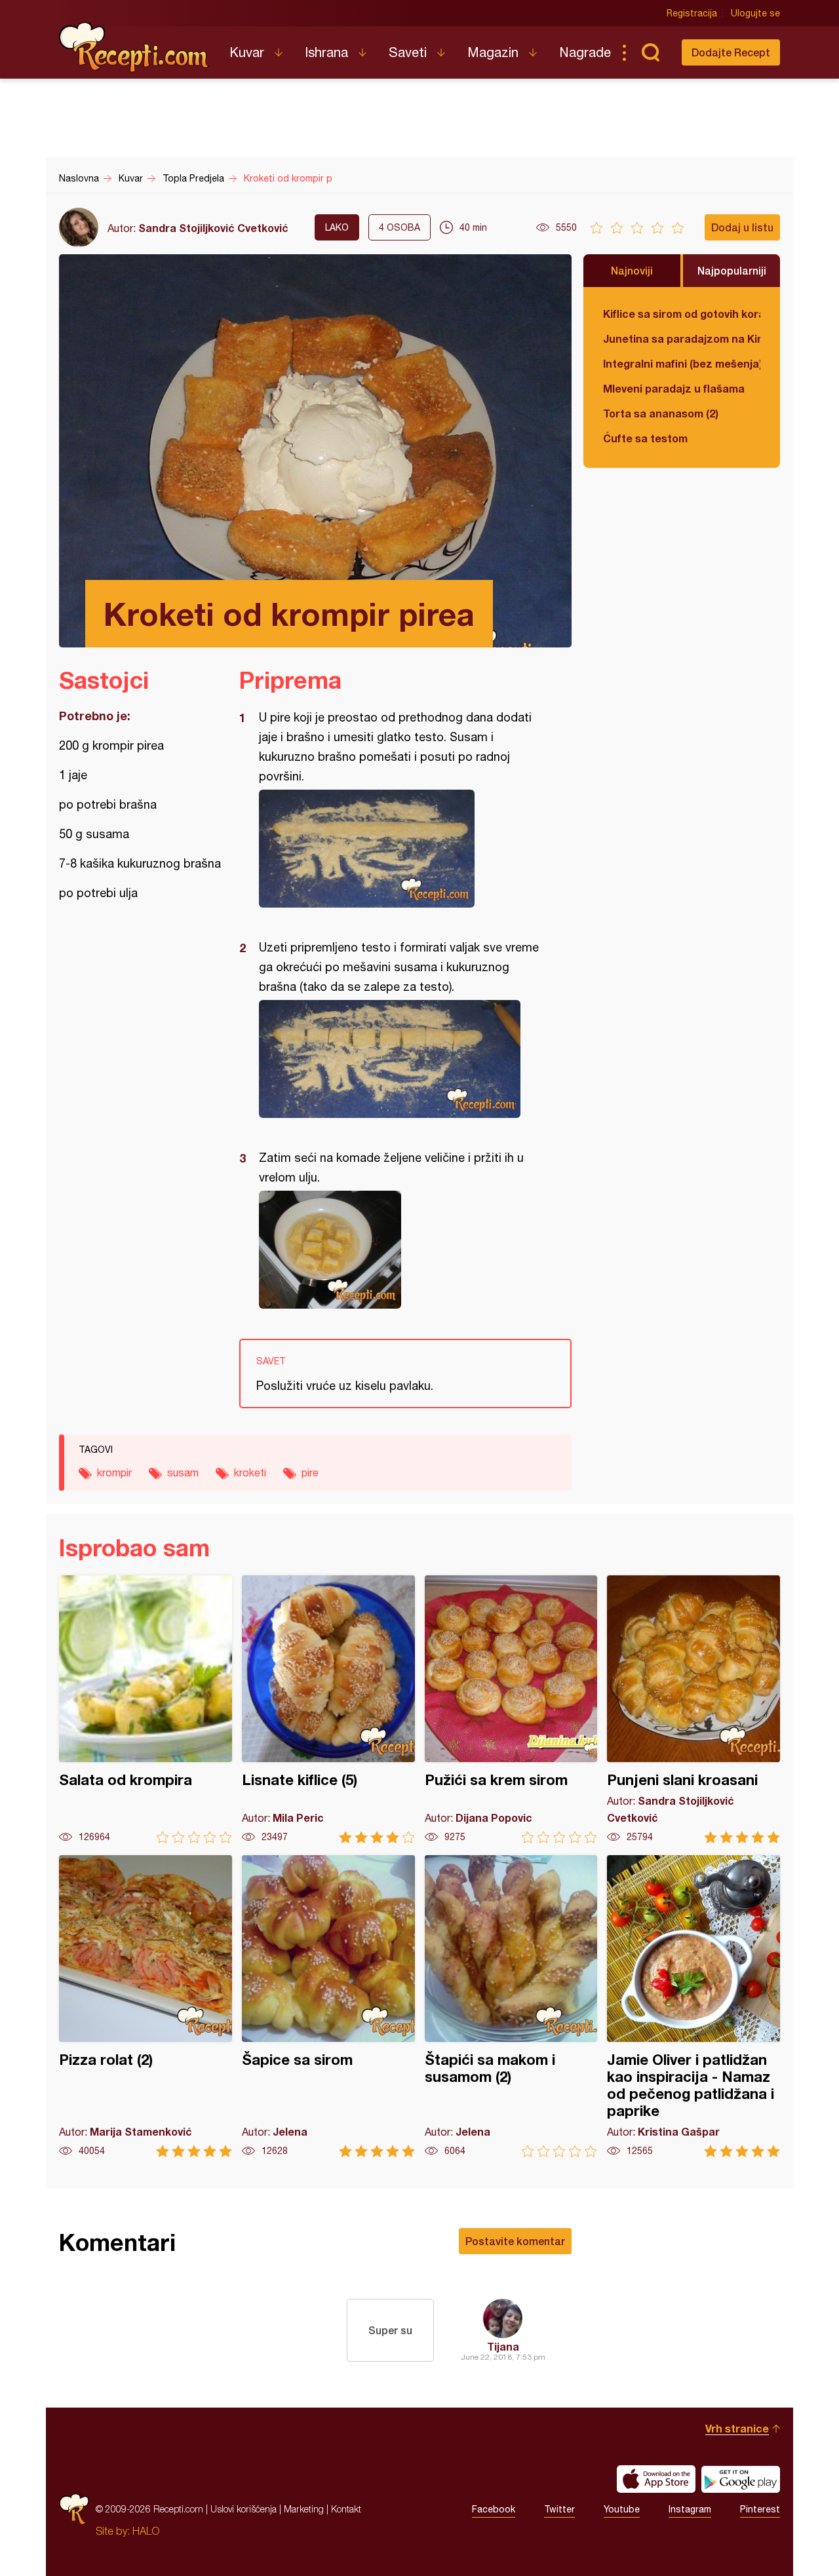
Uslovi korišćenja (244, 2509)
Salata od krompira (146, 1709)
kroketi (250, 1472)
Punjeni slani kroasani (693, 1709)
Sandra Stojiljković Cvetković (213, 228)
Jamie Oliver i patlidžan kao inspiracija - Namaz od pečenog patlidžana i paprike (693, 2006)
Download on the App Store (656, 2479)
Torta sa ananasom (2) (661, 413)
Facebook (494, 2509)
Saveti (408, 52)
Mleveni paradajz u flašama (674, 388)
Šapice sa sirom (328, 2006)
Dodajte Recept (731, 52)
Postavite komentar (515, 2241)
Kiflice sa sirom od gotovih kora (682, 314)
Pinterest (760, 2509)
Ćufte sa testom (645, 438)
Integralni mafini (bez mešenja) (682, 363)
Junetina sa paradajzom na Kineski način (682, 338)
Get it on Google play (741, 2479)
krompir (114, 1472)
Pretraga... (650, 52)
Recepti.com (134, 47)
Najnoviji (632, 270)
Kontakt (346, 2509)
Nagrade (585, 52)
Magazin (493, 52)
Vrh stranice (737, 2428)
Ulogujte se (755, 13)
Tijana (503, 2346)
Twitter (559, 2509)
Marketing (304, 2509)
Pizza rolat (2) (146, 2006)
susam (183, 1472)
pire (310, 1472)
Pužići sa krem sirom (511, 1709)
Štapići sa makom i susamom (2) (511, 2006)
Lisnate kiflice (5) (328, 1709)
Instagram (690, 2509)
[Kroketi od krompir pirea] (399, 849)
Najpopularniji (732, 270)
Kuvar (247, 52)
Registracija (692, 13)
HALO (146, 2531)
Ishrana (326, 52)
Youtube (622, 2509)
